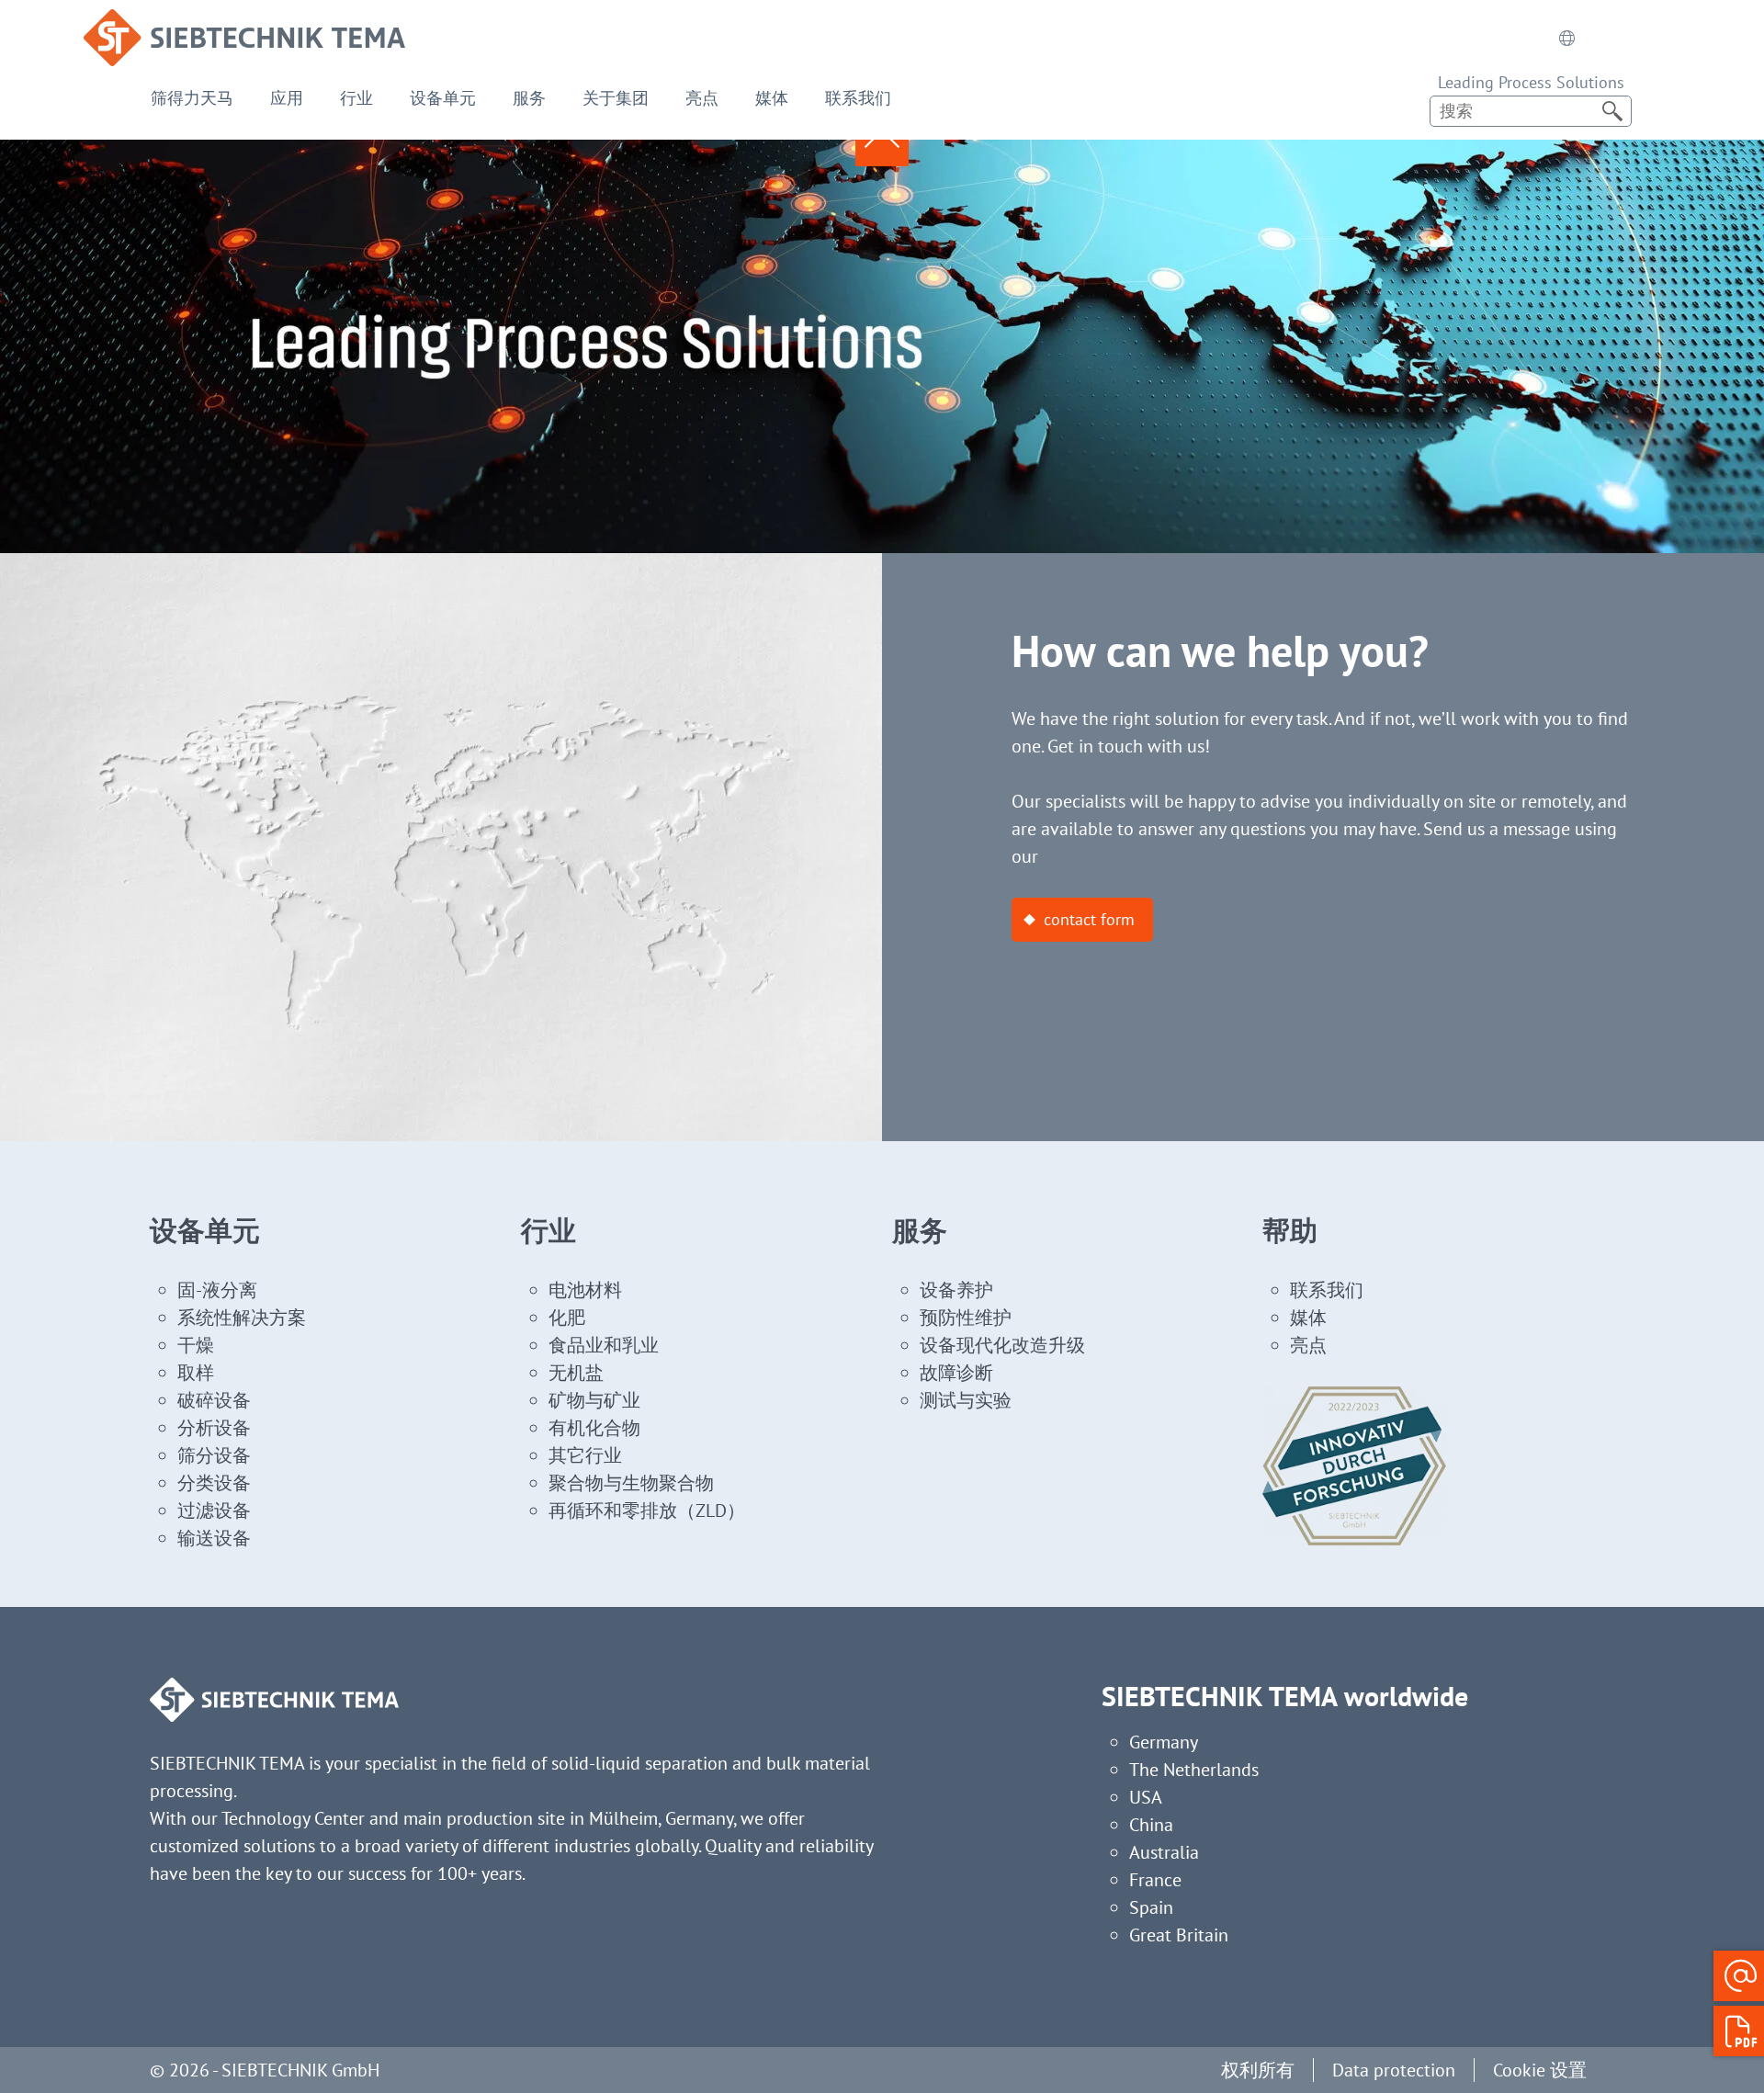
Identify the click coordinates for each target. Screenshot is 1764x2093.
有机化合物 (594, 1428)
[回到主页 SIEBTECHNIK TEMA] (244, 23)
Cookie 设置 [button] (1540, 2070)
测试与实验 (966, 1400)
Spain (1151, 1907)
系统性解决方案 (242, 1318)
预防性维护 (966, 1318)
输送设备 (214, 1538)
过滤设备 (214, 1510)
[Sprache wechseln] (1566, 38)
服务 (529, 98)
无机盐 (576, 1373)
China (1151, 1825)
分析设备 (214, 1428)
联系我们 (858, 98)
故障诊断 (956, 1373)
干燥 (196, 1345)
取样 (196, 1373)
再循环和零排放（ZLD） (647, 1510)
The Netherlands (1194, 1770)
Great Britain (1179, 1935)
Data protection (1394, 2070)
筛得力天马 (192, 98)
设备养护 (956, 1290)
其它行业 (585, 1455)
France (1155, 1880)
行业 (356, 98)
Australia (1164, 1852)
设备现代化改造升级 (1002, 1345)
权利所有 (1258, 2070)
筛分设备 (214, 1455)
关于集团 (616, 98)
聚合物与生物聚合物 (631, 1483)
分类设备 (214, 1483)
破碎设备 (214, 1400)
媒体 (772, 98)
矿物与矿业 (594, 1400)
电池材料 (585, 1290)
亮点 (702, 98)
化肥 (567, 1318)
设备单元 (443, 98)
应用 (287, 98)
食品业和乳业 (604, 1345)
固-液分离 (217, 1290)
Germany (1164, 1742)
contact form (1089, 919)
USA (1146, 1797)
